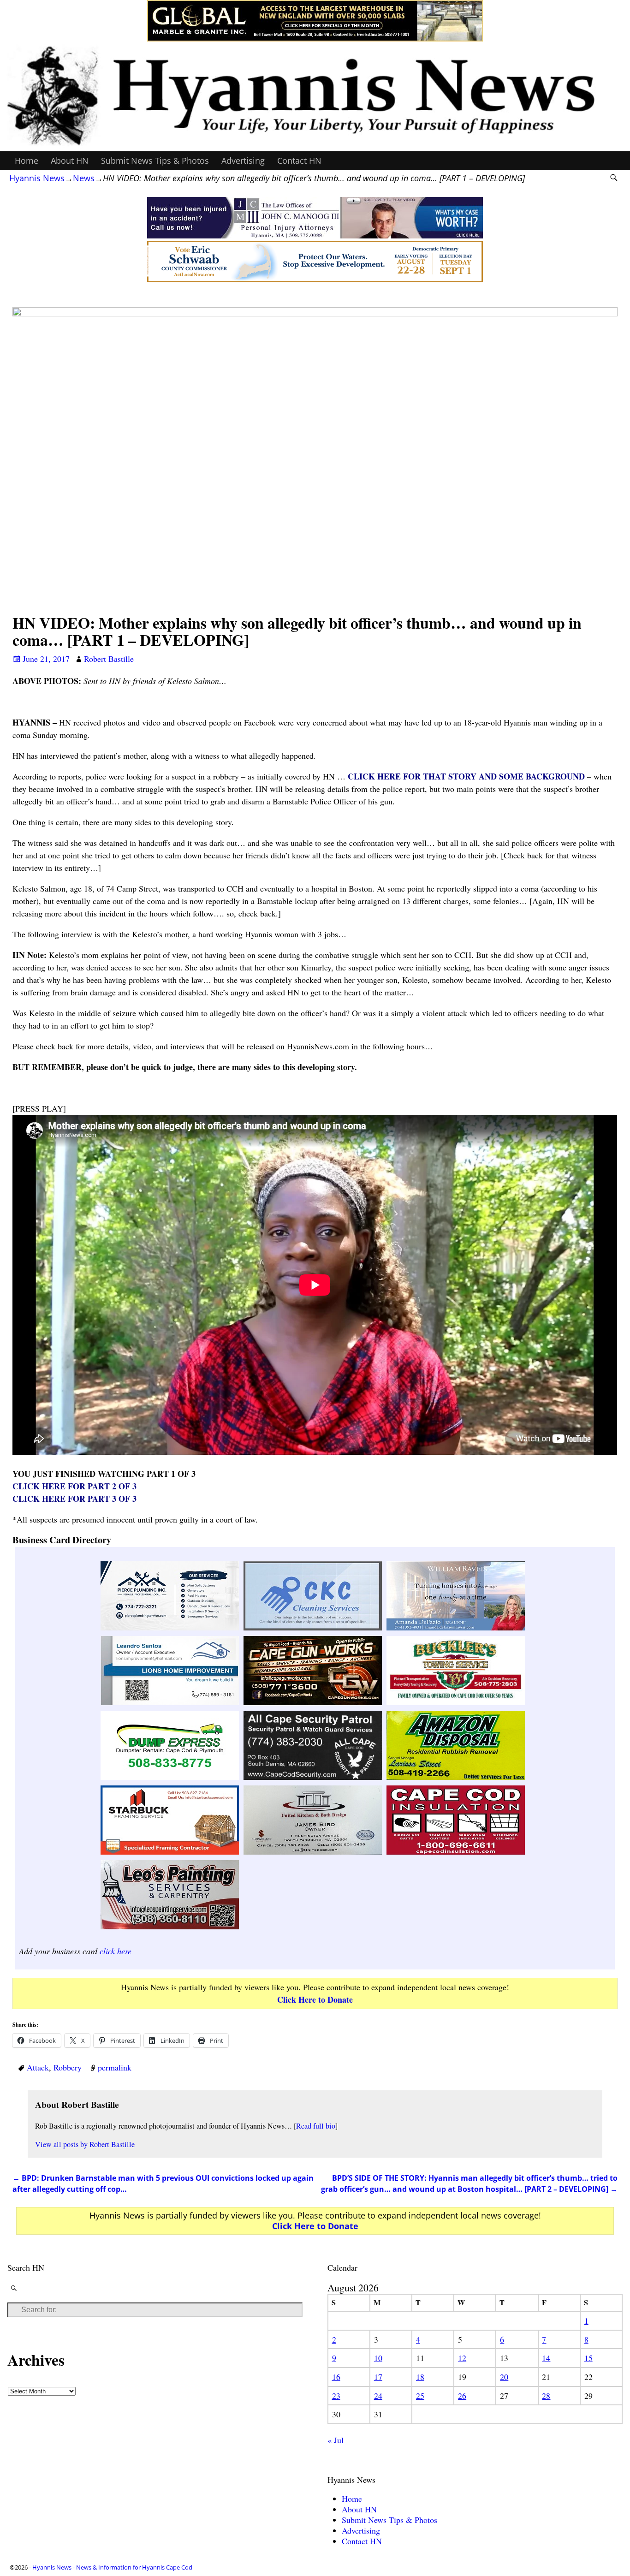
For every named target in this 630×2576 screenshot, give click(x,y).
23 (336, 2396)
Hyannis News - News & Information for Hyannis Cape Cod (112, 2567)
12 (462, 2358)
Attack (38, 2067)
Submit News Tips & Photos (155, 161)
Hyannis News (37, 178)
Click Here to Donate (315, 1999)
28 (546, 2396)
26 (462, 2396)
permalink (115, 2067)
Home (27, 161)
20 (504, 2377)
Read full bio (316, 2126)
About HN (70, 161)
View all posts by (85, 2144)
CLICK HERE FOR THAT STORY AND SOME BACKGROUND (466, 776)
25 (420, 2396)
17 (378, 2377)
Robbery (68, 2067)
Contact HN (299, 161)
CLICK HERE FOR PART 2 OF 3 (74, 1486)
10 (378, 2358)
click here (116, 1951)
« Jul (336, 2440)
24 (378, 2396)
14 (546, 2358)
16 (336, 2377)
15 (588, 2358)
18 (420, 2377)
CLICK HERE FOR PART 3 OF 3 (74, 1499)
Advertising (243, 161)
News (84, 178)
